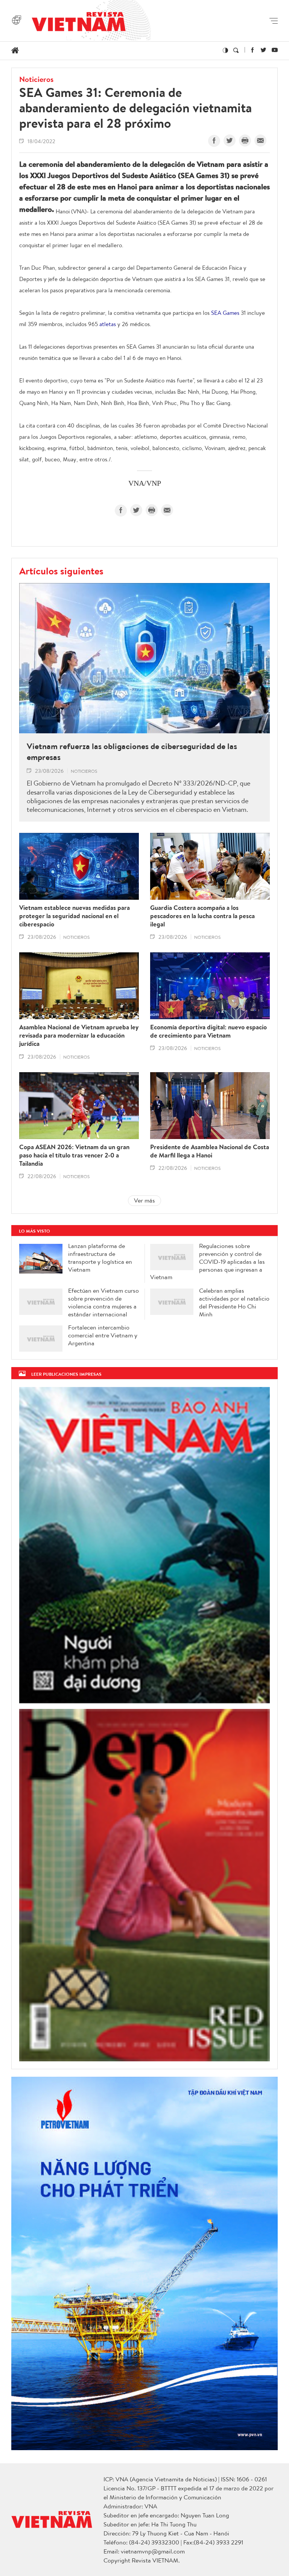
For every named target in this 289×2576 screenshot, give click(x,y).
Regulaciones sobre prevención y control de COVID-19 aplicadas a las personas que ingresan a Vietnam (208, 1262)
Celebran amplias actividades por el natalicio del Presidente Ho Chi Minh (234, 1302)
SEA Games (225, 313)
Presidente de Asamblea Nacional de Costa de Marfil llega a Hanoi (210, 1151)
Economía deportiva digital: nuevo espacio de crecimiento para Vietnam (208, 1031)
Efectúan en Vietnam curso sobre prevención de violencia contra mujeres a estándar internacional (103, 1302)
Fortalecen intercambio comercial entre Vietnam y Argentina (103, 1335)
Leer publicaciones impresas (66, 1374)
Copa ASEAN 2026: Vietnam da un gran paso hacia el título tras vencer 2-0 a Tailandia (74, 1155)
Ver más (144, 1200)
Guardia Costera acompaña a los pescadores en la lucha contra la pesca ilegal (202, 916)
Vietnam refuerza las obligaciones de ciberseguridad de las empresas (132, 752)
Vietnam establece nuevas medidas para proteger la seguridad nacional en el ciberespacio (75, 916)
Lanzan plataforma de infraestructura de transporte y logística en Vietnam (100, 1258)
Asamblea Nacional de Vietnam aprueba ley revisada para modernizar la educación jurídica (79, 1035)
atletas (108, 324)
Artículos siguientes (61, 571)
